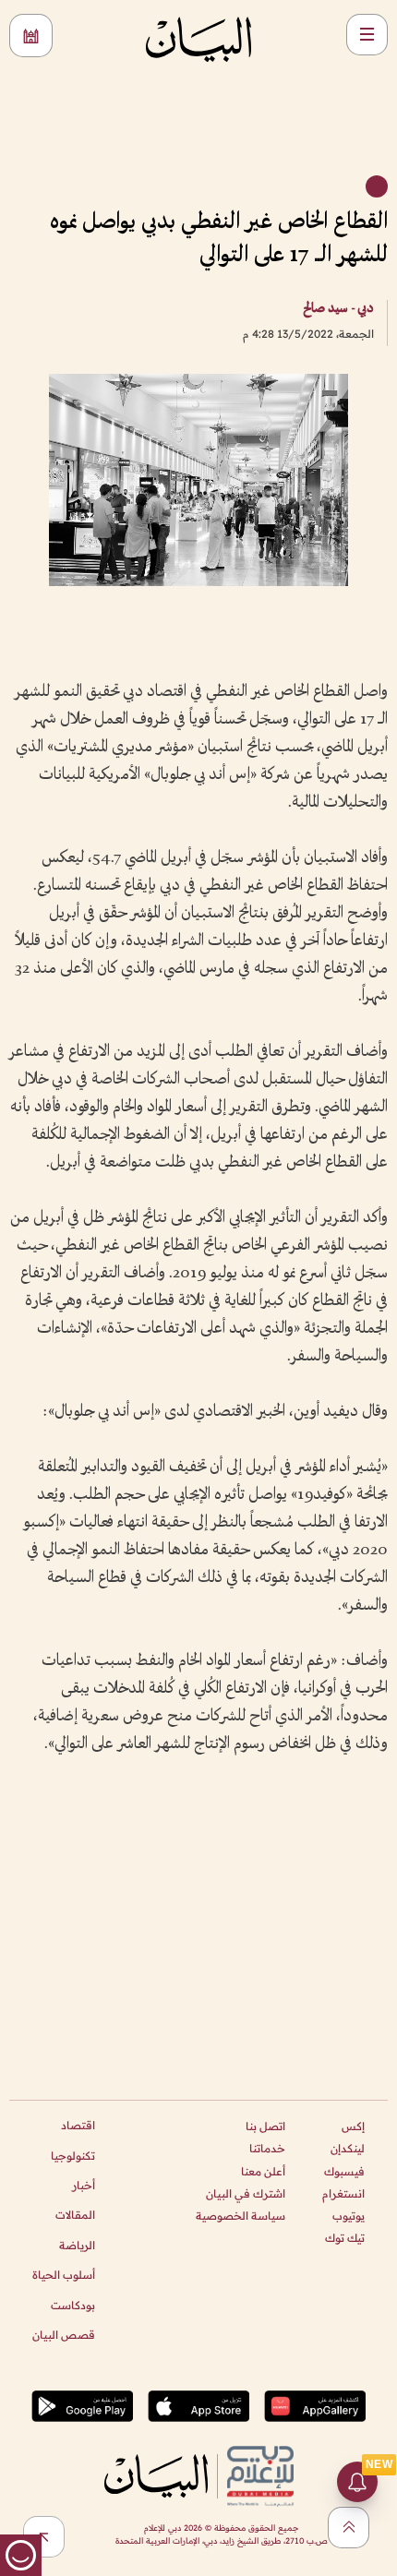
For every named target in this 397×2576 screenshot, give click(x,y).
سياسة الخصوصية (241, 2216)
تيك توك (345, 2238)
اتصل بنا (265, 2126)
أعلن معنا (263, 2171)
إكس (353, 2126)
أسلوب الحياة (64, 2275)
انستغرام (343, 2193)
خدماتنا (267, 2148)
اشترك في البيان (246, 2193)
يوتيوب (349, 2216)
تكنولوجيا (73, 2156)
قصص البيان (64, 2335)
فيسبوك (344, 2171)
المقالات (75, 2215)
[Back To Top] (349, 2528)
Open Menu (367, 35)
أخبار (84, 2185)
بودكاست (73, 2305)
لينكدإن (348, 2148)
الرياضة (77, 2245)
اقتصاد (78, 2125)
